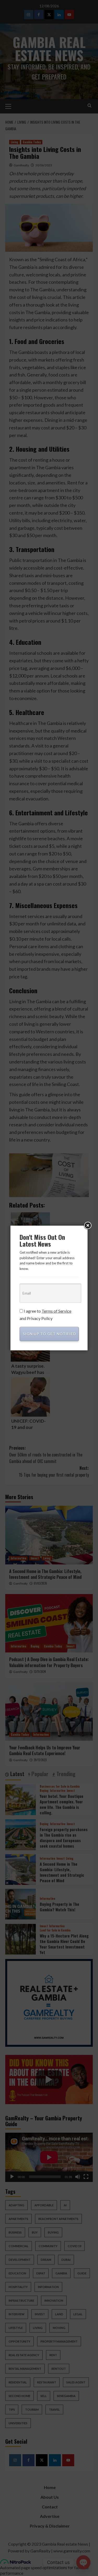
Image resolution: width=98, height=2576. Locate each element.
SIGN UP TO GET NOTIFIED (49, 1334)
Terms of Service (56, 1311)
